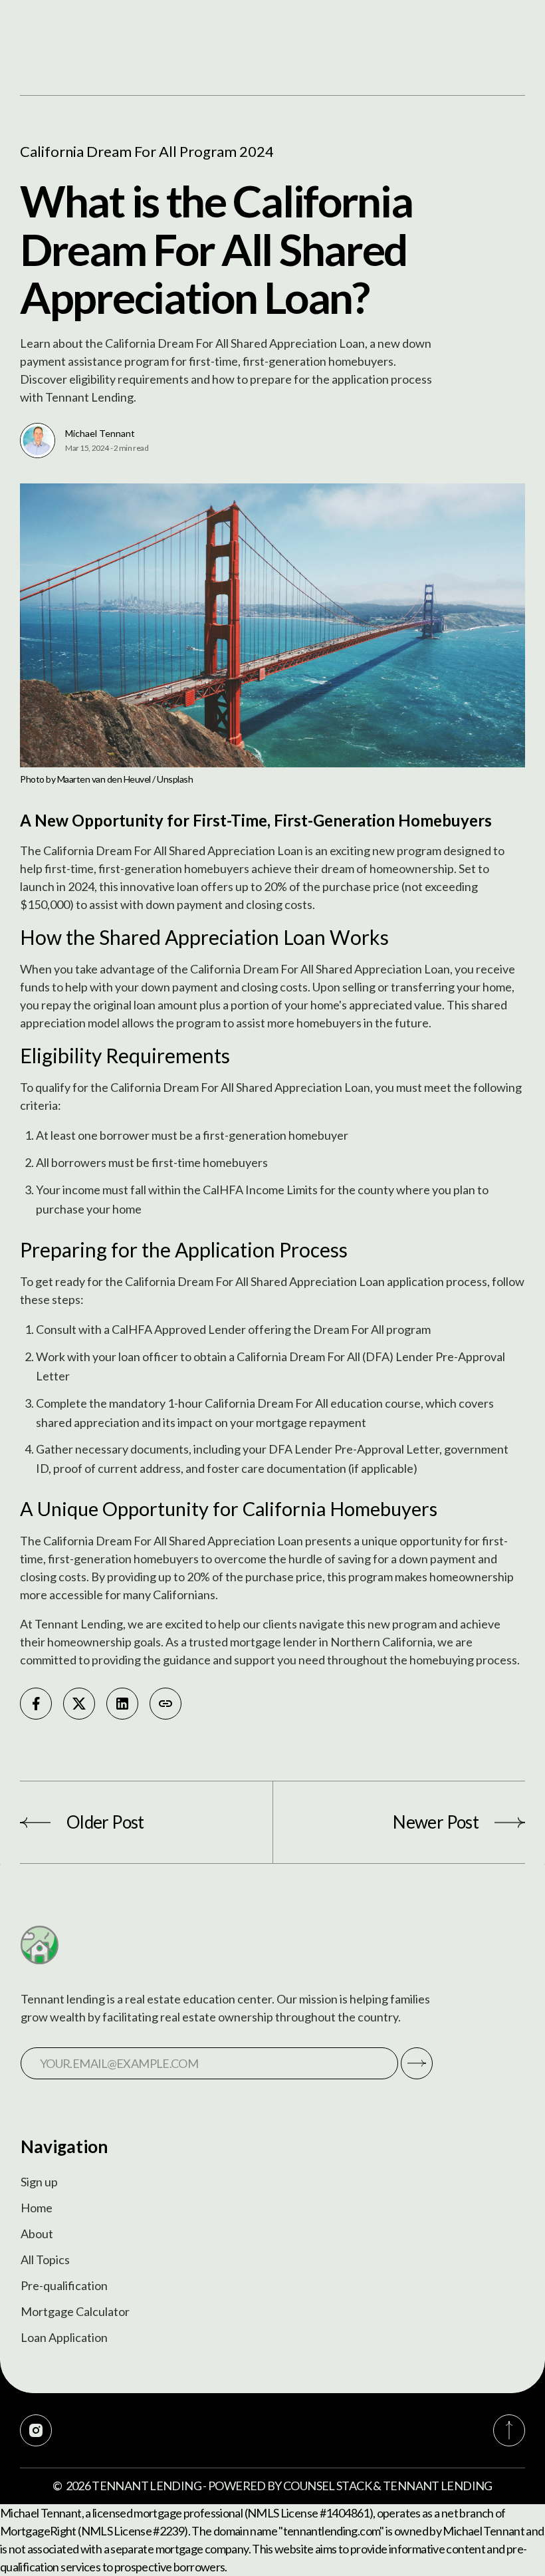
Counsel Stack (327, 2486)
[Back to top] (509, 2430)
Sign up (39, 2182)
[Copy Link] (165, 1704)
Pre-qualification (64, 2285)
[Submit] (417, 2063)
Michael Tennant (100, 433)
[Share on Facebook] (36, 1704)
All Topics (45, 2259)
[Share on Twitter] (79, 1704)
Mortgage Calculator (75, 2311)
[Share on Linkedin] (122, 1704)
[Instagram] (36, 2430)
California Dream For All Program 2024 (147, 151)
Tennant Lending (147, 2486)
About (37, 2234)
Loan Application (64, 2337)
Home (37, 2208)
